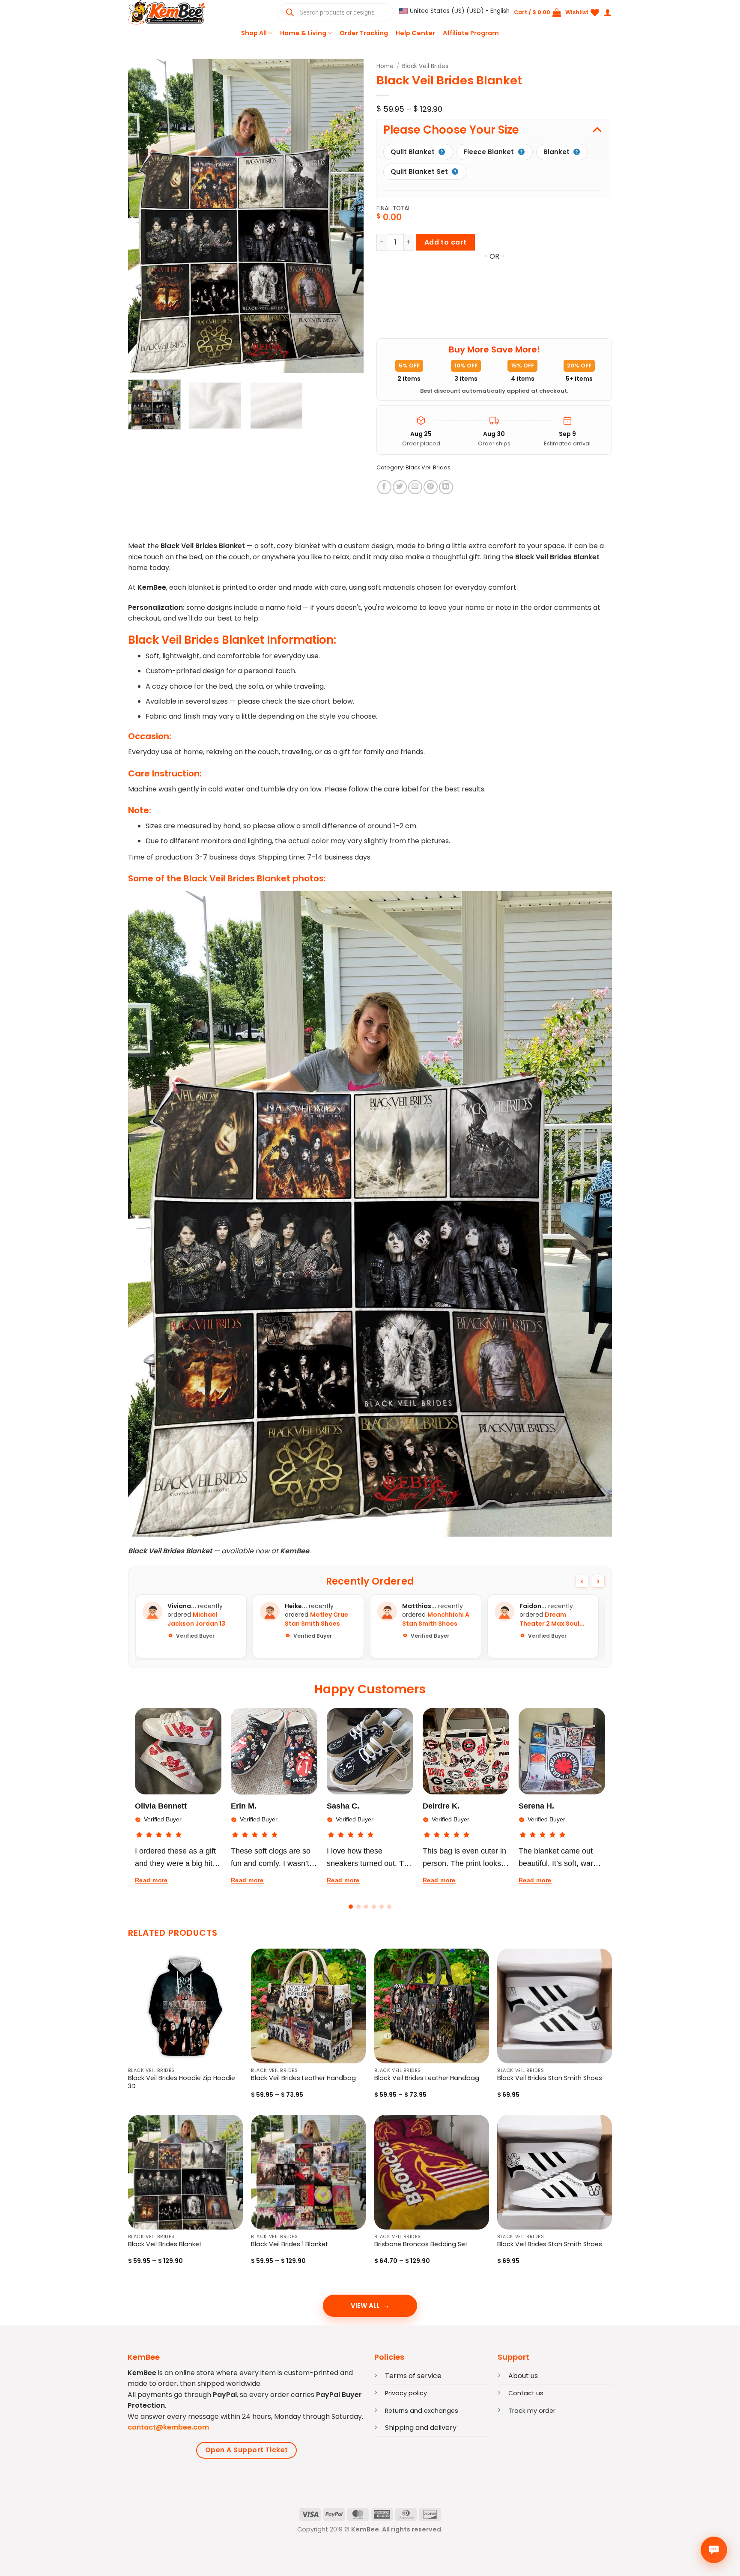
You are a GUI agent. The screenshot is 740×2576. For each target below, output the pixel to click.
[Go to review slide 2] (358, 1907)
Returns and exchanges (422, 2411)
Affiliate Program (471, 33)
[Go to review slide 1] (351, 1907)
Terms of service (413, 2376)
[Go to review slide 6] (389, 1907)
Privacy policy (406, 2393)
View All (365, 2306)
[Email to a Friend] (415, 487)
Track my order (532, 2411)
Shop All (254, 33)
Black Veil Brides (425, 66)
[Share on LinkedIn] (446, 487)
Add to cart (446, 242)
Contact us (526, 2393)
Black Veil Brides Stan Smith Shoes (550, 2078)
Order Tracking (364, 33)
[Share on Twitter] (400, 487)
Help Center (415, 33)
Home (385, 66)
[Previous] (143, 216)
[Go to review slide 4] (374, 1907)
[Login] (608, 12)
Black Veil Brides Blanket (165, 2244)
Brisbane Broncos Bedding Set (421, 2244)
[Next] (348, 216)
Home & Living (303, 33)
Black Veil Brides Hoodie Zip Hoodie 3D (182, 2082)
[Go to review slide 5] (382, 1907)
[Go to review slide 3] (366, 1907)
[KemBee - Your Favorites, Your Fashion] (171, 12)
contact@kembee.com (168, 2427)
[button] (454, 11)
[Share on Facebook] (384, 487)
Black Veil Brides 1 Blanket (289, 2244)
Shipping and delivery (421, 2428)
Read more (151, 1880)
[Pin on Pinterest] (431, 487)
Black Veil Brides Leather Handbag (303, 2078)
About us (523, 2376)
